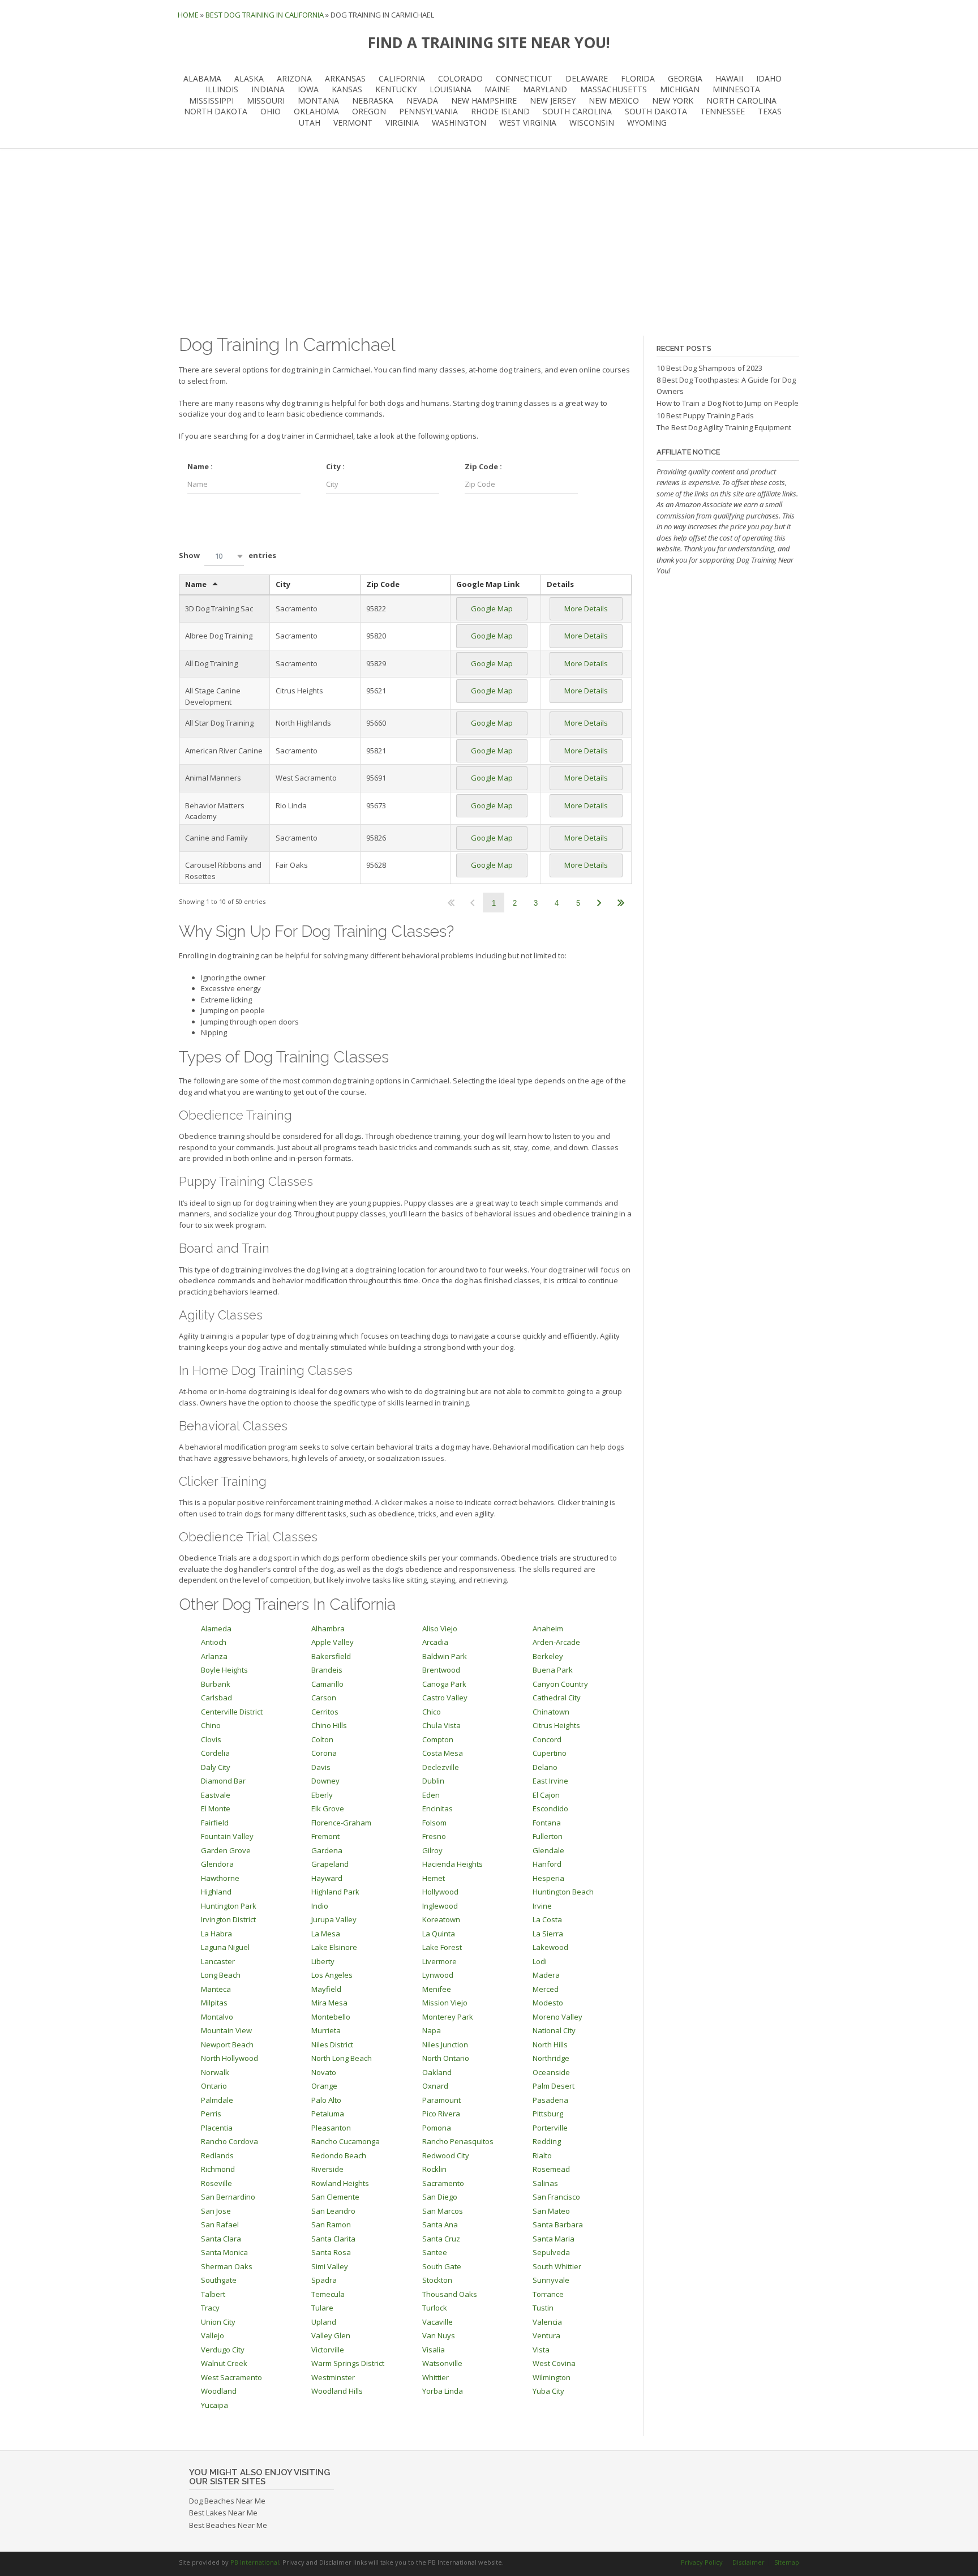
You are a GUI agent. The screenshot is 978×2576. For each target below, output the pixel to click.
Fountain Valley (227, 1836)
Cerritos (325, 1712)
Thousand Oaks (450, 2294)
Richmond (218, 2169)
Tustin (543, 2308)
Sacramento (443, 2183)
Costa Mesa (443, 1753)
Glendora (217, 1864)
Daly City (216, 1767)
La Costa (547, 1919)
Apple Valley (333, 1642)
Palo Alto (326, 2100)
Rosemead (551, 2169)
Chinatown (551, 1712)
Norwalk (215, 2072)
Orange (324, 2086)
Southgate (219, 2280)
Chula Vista (441, 1725)
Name (196, 584)
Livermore (439, 1961)
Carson (324, 1698)
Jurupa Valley (334, 1919)
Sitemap (787, 2562)
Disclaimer (748, 2562)
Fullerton (548, 1836)
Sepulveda (551, 2252)
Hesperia (548, 1878)
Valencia (547, 2322)
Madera (546, 1975)
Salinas (545, 2183)
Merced (546, 1989)
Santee (435, 2252)
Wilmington (552, 2377)
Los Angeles (332, 1975)
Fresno (434, 1836)
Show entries (228, 555)
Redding (547, 2141)
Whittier (436, 2377)
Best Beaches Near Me (228, 2525)
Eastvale (216, 1795)
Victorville (328, 2350)
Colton (322, 1739)
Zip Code (383, 584)
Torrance (548, 2294)
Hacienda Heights (452, 1864)
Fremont (325, 1836)
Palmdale (217, 2100)
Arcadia (435, 1642)
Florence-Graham (341, 1823)
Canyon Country (560, 1684)
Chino (211, 1725)
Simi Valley (330, 2266)
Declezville (441, 1767)
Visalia (434, 2350)
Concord (547, 1739)
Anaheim (548, 1628)
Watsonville (442, 2363)
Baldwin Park (445, 1656)
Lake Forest (442, 1947)
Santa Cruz (441, 2239)
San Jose (216, 2211)
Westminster (333, 2377)
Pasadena (550, 2100)
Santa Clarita (333, 2239)
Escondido (550, 1808)
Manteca (216, 1989)
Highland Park (335, 1892)
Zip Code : (483, 466)
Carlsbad (216, 1698)
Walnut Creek (224, 2363)
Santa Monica (224, 2252)
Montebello (331, 2017)
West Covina (554, 2363)
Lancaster (218, 1961)
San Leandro (333, 2211)
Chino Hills (329, 1725)
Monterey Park (448, 2017)
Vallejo (213, 2335)
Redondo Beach (339, 2155)
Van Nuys (439, 2335)
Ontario (214, 2086)
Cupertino (550, 1753)
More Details (586, 608)
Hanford (547, 1864)
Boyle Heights (224, 1670)
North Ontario (446, 2058)
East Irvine (550, 1781)
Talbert (213, 2294)
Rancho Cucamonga (346, 2141)
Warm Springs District (348, 2363)
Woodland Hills (337, 2391)
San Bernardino (228, 2197)
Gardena (327, 1850)
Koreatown (441, 1919)
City (283, 584)
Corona (324, 1753)
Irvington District (228, 1919)
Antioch (214, 1642)
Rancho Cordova (230, 2141)
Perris (211, 2114)
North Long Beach (342, 2058)
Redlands (217, 2155)
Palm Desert (554, 2086)
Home (188, 15)
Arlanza (214, 1656)
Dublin (433, 1781)
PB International (255, 2562)
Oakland (437, 2072)
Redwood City (446, 2155)
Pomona (437, 2128)
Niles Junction (445, 2044)
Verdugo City (223, 2350)
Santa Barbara (558, 2224)
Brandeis (327, 1670)
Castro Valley (445, 1698)
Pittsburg (548, 2114)
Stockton (437, 2280)
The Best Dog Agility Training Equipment (724, 427)
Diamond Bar (223, 1781)
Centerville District (232, 1712)
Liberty (323, 1961)
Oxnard (435, 2086)
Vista (541, 2350)
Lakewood (550, 1947)
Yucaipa (215, 2405)
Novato (324, 2072)
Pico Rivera (441, 2114)
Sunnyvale (551, 2280)
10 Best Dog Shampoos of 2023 (709, 368)
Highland (216, 1892)
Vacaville (437, 2322)
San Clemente (335, 2197)
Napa (432, 2030)
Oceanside (551, 2072)
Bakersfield (331, 1656)
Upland (324, 2322)
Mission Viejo (445, 2003)
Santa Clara (221, 2239)
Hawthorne (220, 1878)
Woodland (219, 2391)
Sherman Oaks (227, 2266)
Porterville (550, 2128)
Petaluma (328, 2114)
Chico (432, 1712)
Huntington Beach (563, 1892)
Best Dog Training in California (265, 15)
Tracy (210, 2308)
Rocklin (434, 2169)
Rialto (542, 2155)
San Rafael (220, 2224)
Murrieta (326, 2030)
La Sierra (548, 1934)
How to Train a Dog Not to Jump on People (728, 403)
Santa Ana (440, 2224)
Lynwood (438, 1975)
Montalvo (217, 2017)
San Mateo (551, 2211)
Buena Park (553, 1670)
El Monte (216, 1808)
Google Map (492, 608)
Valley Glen (331, 2335)
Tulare (322, 2308)
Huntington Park (229, 1906)
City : (335, 466)
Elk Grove (328, 1808)
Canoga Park (444, 1684)
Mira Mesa (329, 2003)
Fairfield (215, 1823)
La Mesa (326, 1934)
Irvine (542, 1906)
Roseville (216, 2183)
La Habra (216, 1934)
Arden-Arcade (556, 1642)
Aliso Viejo (440, 1628)
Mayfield (326, 1989)
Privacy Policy (702, 2562)
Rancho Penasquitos (458, 2141)
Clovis (211, 1739)
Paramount (441, 2100)
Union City (218, 2322)
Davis (321, 1767)
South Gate (442, 2266)
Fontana (547, 1823)
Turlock (435, 2308)
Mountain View (226, 2030)
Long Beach (221, 1975)
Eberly (322, 1795)
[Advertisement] (489, 242)
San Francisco (556, 2197)
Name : (200, 466)
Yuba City (548, 2391)
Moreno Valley (557, 2017)
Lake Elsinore (334, 1947)
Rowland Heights (340, 2183)
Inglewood (440, 1906)
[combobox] (224, 556)
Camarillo (327, 1684)
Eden (431, 1795)
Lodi (540, 1961)
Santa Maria (554, 2239)
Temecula (328, 2294)
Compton (438, 1739)
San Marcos (443, 2211)
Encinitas (437, 1808)
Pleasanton (331, 2128)
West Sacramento (231, 2377)
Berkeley (548, 1656)
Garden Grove (226, 1850)
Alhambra (328, 1628)
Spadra (324, 2280)
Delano (545, 1767)
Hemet (434, 1878)
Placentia (217, 2128)
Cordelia (215, 1753)
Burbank (216, 1684)
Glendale (548, 1850)
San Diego (440, 2197)
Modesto (548, 2003)
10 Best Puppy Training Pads (705, 415)
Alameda (216, 1628)
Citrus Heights (556, 1725)
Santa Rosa (331, 2252)
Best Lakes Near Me (223, 2513)
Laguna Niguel (225, 1947)
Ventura (546, 2335)
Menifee (437, 1989)
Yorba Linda (443, 2391)
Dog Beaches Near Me (227, 2501)
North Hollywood (230, 2058)
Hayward (327, 1878)
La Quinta (439, 1934)
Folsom (434, 1823)
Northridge (551, 2058)
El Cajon (546, 1795)
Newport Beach (227, 2044)
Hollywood (440, 1892)
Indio (320, 1906)
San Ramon (331, 2224)
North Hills (550, 2044)
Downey (325, 1781)
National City (554, 2030)
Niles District (332, 2044)
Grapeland (330, 1864)
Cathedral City (557, 1698)
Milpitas (214, 2003)
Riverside (327, 2169)
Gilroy (432, 1850)
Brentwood (441, 1670)
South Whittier (557, 2266)
